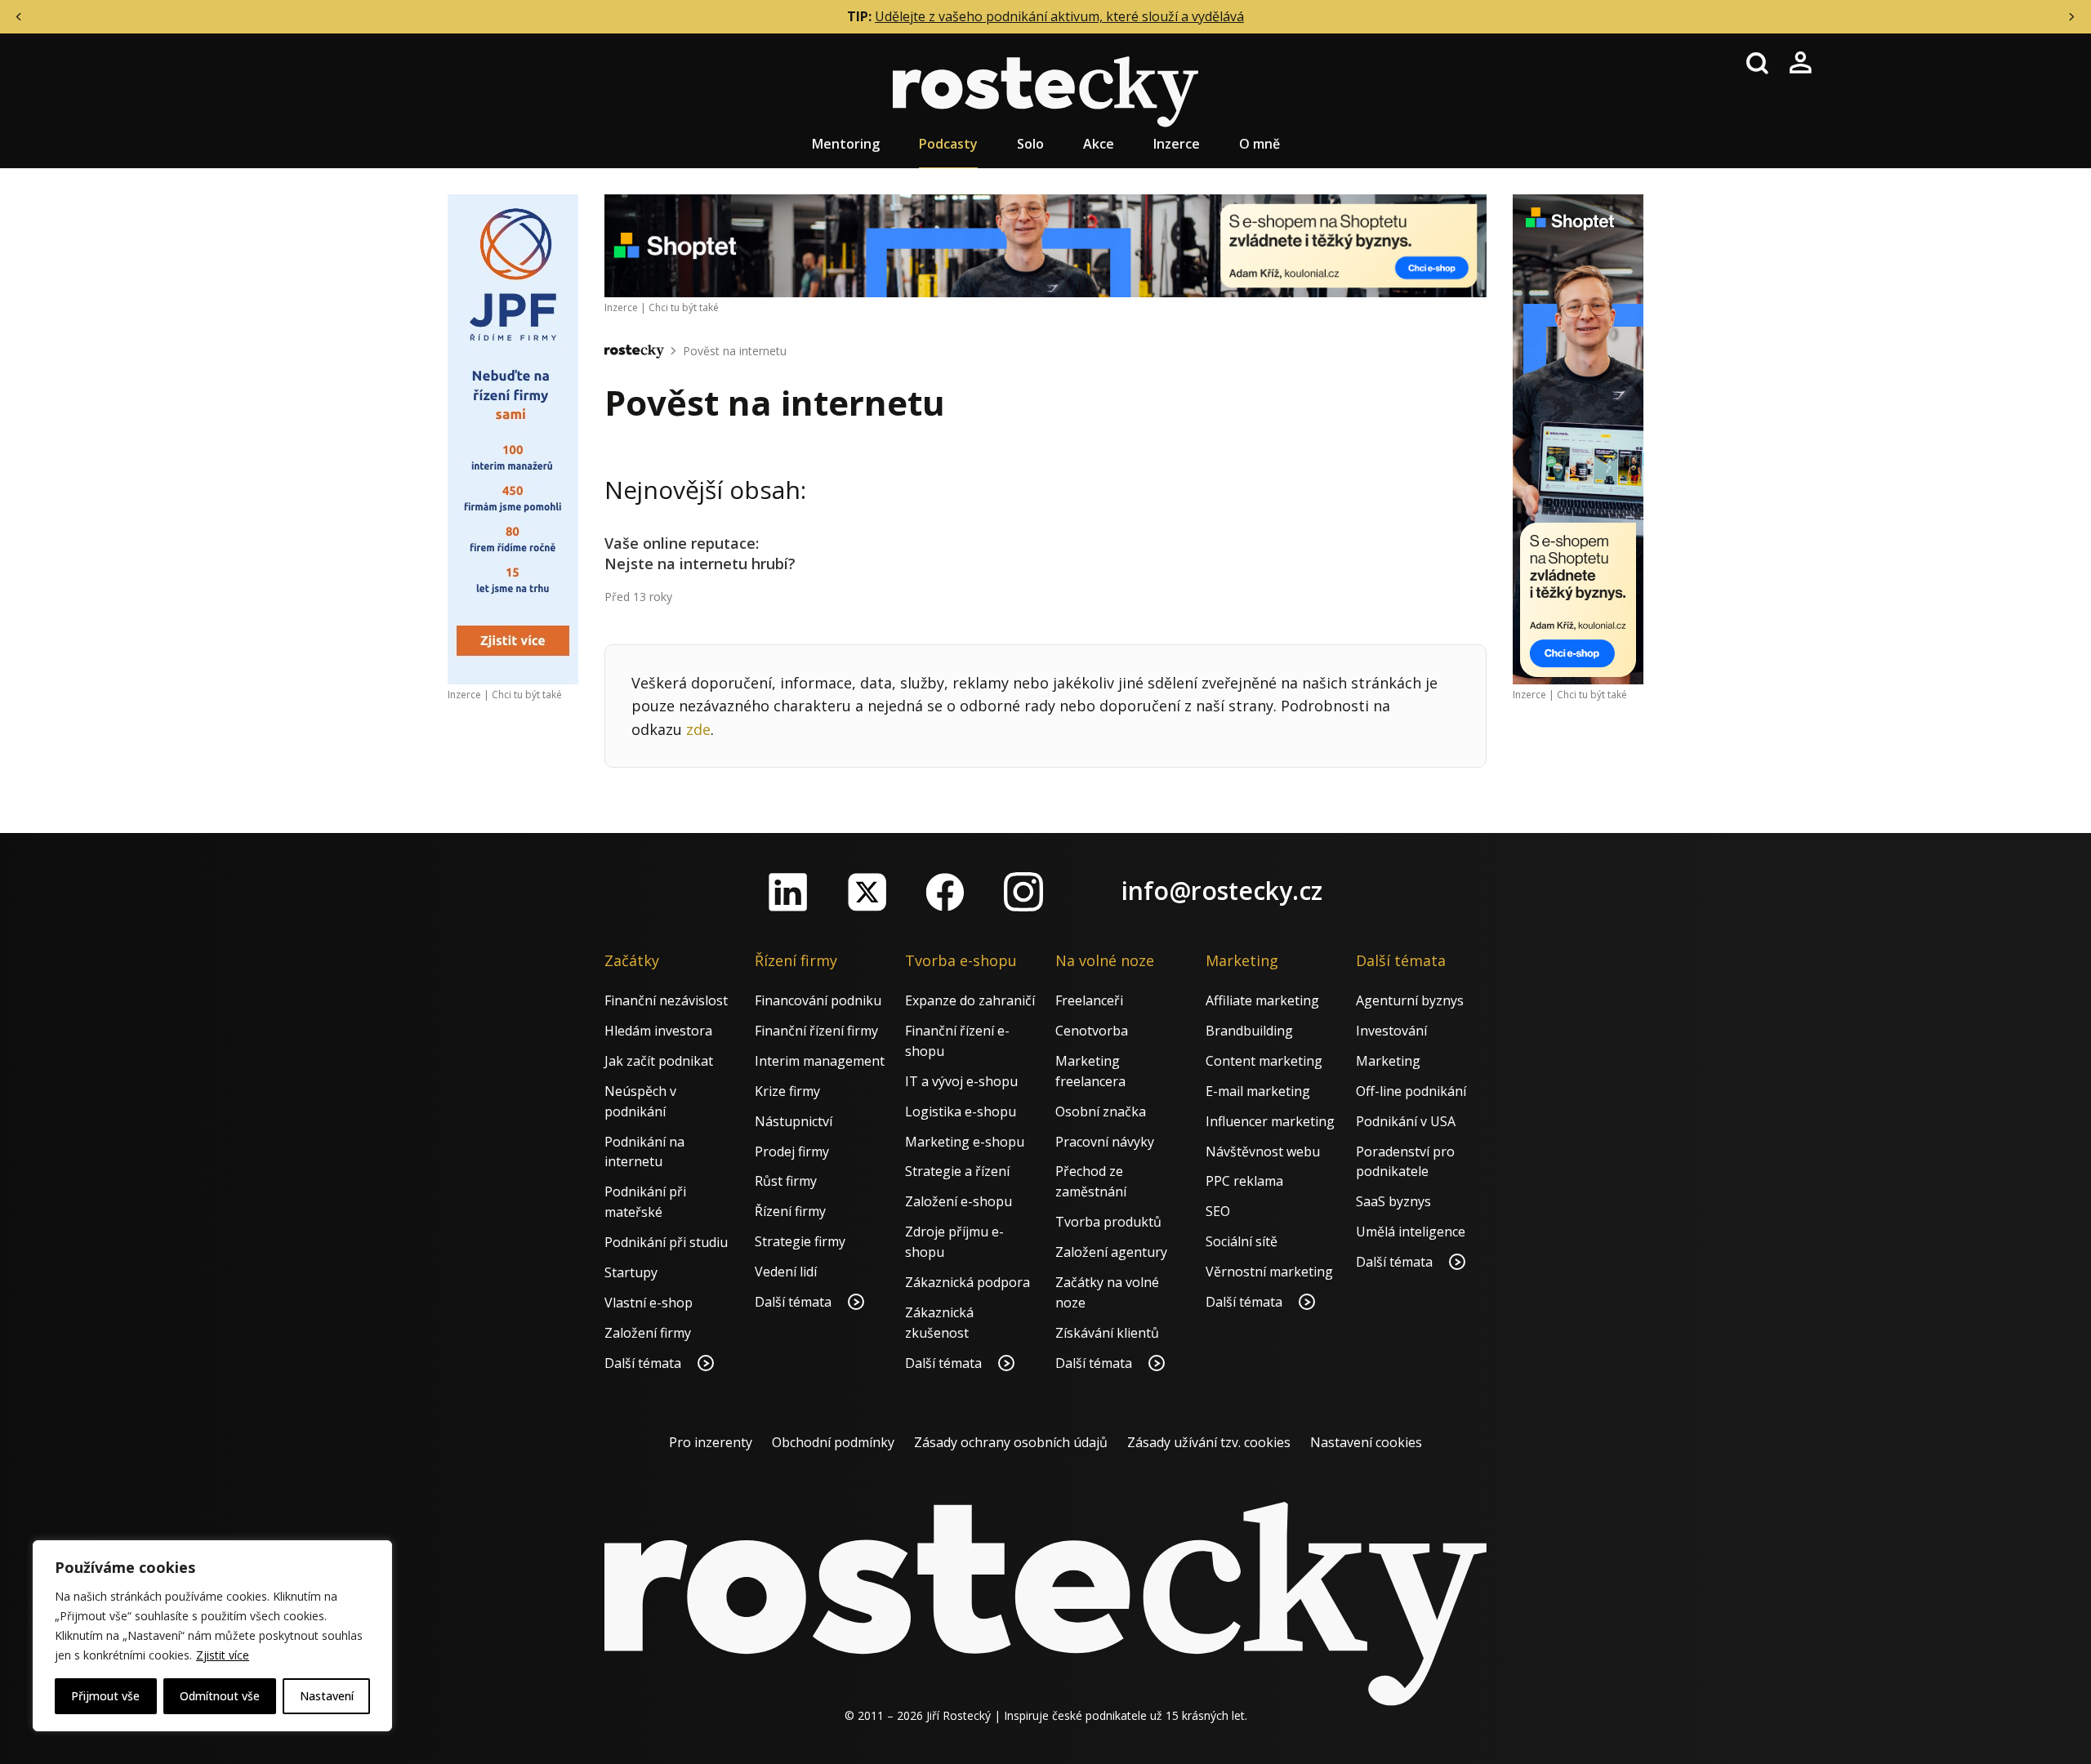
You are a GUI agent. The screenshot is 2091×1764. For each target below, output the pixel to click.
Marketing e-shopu (965, 1142)
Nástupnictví (794, 1121)
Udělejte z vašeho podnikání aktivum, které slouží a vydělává (1059, 16)
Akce (1099, 144)
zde (698, 729)
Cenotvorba (1092, 1031)
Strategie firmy (800, 1241)
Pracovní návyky (1105, 1142)
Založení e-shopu (959, 1201)
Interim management (820, 1061)
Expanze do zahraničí (970, 1000)
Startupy (631, 1272)
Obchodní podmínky (833, 1442)
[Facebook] (945, 892)
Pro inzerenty (711, 1442)
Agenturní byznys (1410, 1000)
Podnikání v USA (1406, 1121)
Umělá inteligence (1411, 1232)
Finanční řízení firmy (816, 1031)
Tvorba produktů (1108, 1222)
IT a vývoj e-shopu (961, 1081)
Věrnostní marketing (1269, 1272)
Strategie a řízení (957, 1171)
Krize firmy (787, 1091)
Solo (1030, 144)
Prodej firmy (792, 1151)
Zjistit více (223, 1655)
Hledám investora (658, 1031)
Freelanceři (1089, 1000)
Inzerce (1177, 144)
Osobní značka (1101, 1111)
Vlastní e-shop (649, 1303)
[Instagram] (1023, 892)
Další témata (644, 1363)
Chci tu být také (527, 695)
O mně (1260, 144)
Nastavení (327, 1696)
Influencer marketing (1270, 1121)
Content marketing (1264, 1061)
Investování (1391, 1031)
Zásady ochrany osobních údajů (1011, 1442)
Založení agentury (1111, 1252)
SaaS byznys (1393, 1201)
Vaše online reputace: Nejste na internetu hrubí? (700, 553)
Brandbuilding (1249, 1031)
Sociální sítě (1242, 1241)
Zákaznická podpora (967, 1282)
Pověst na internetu (735, 351)
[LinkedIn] (788, 892)
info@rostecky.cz (1222, 891)
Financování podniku (818, 1000)
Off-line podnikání (1411, 1091)
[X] (867, 892)
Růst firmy (786, 1181)
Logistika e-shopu (961, 1111)
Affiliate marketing (1262, 1000)
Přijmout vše (105, 1696)
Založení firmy (648, 1333)
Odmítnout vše (220, 1696)
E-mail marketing (1258, 1091)
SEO (1218, 1211)
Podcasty (948, 144)
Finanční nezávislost (666, 1000)
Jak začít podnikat (659, 1061)
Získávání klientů (1107, 1333)
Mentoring (846, 144)
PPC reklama (1244, 1181)
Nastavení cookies (1366, 1442)
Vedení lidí (786, 1272)
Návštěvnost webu (1263, 1151)
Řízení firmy (790, 1211)
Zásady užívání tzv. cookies (1209, 1442)
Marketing (1388, 1061)
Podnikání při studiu (666, 1242)
